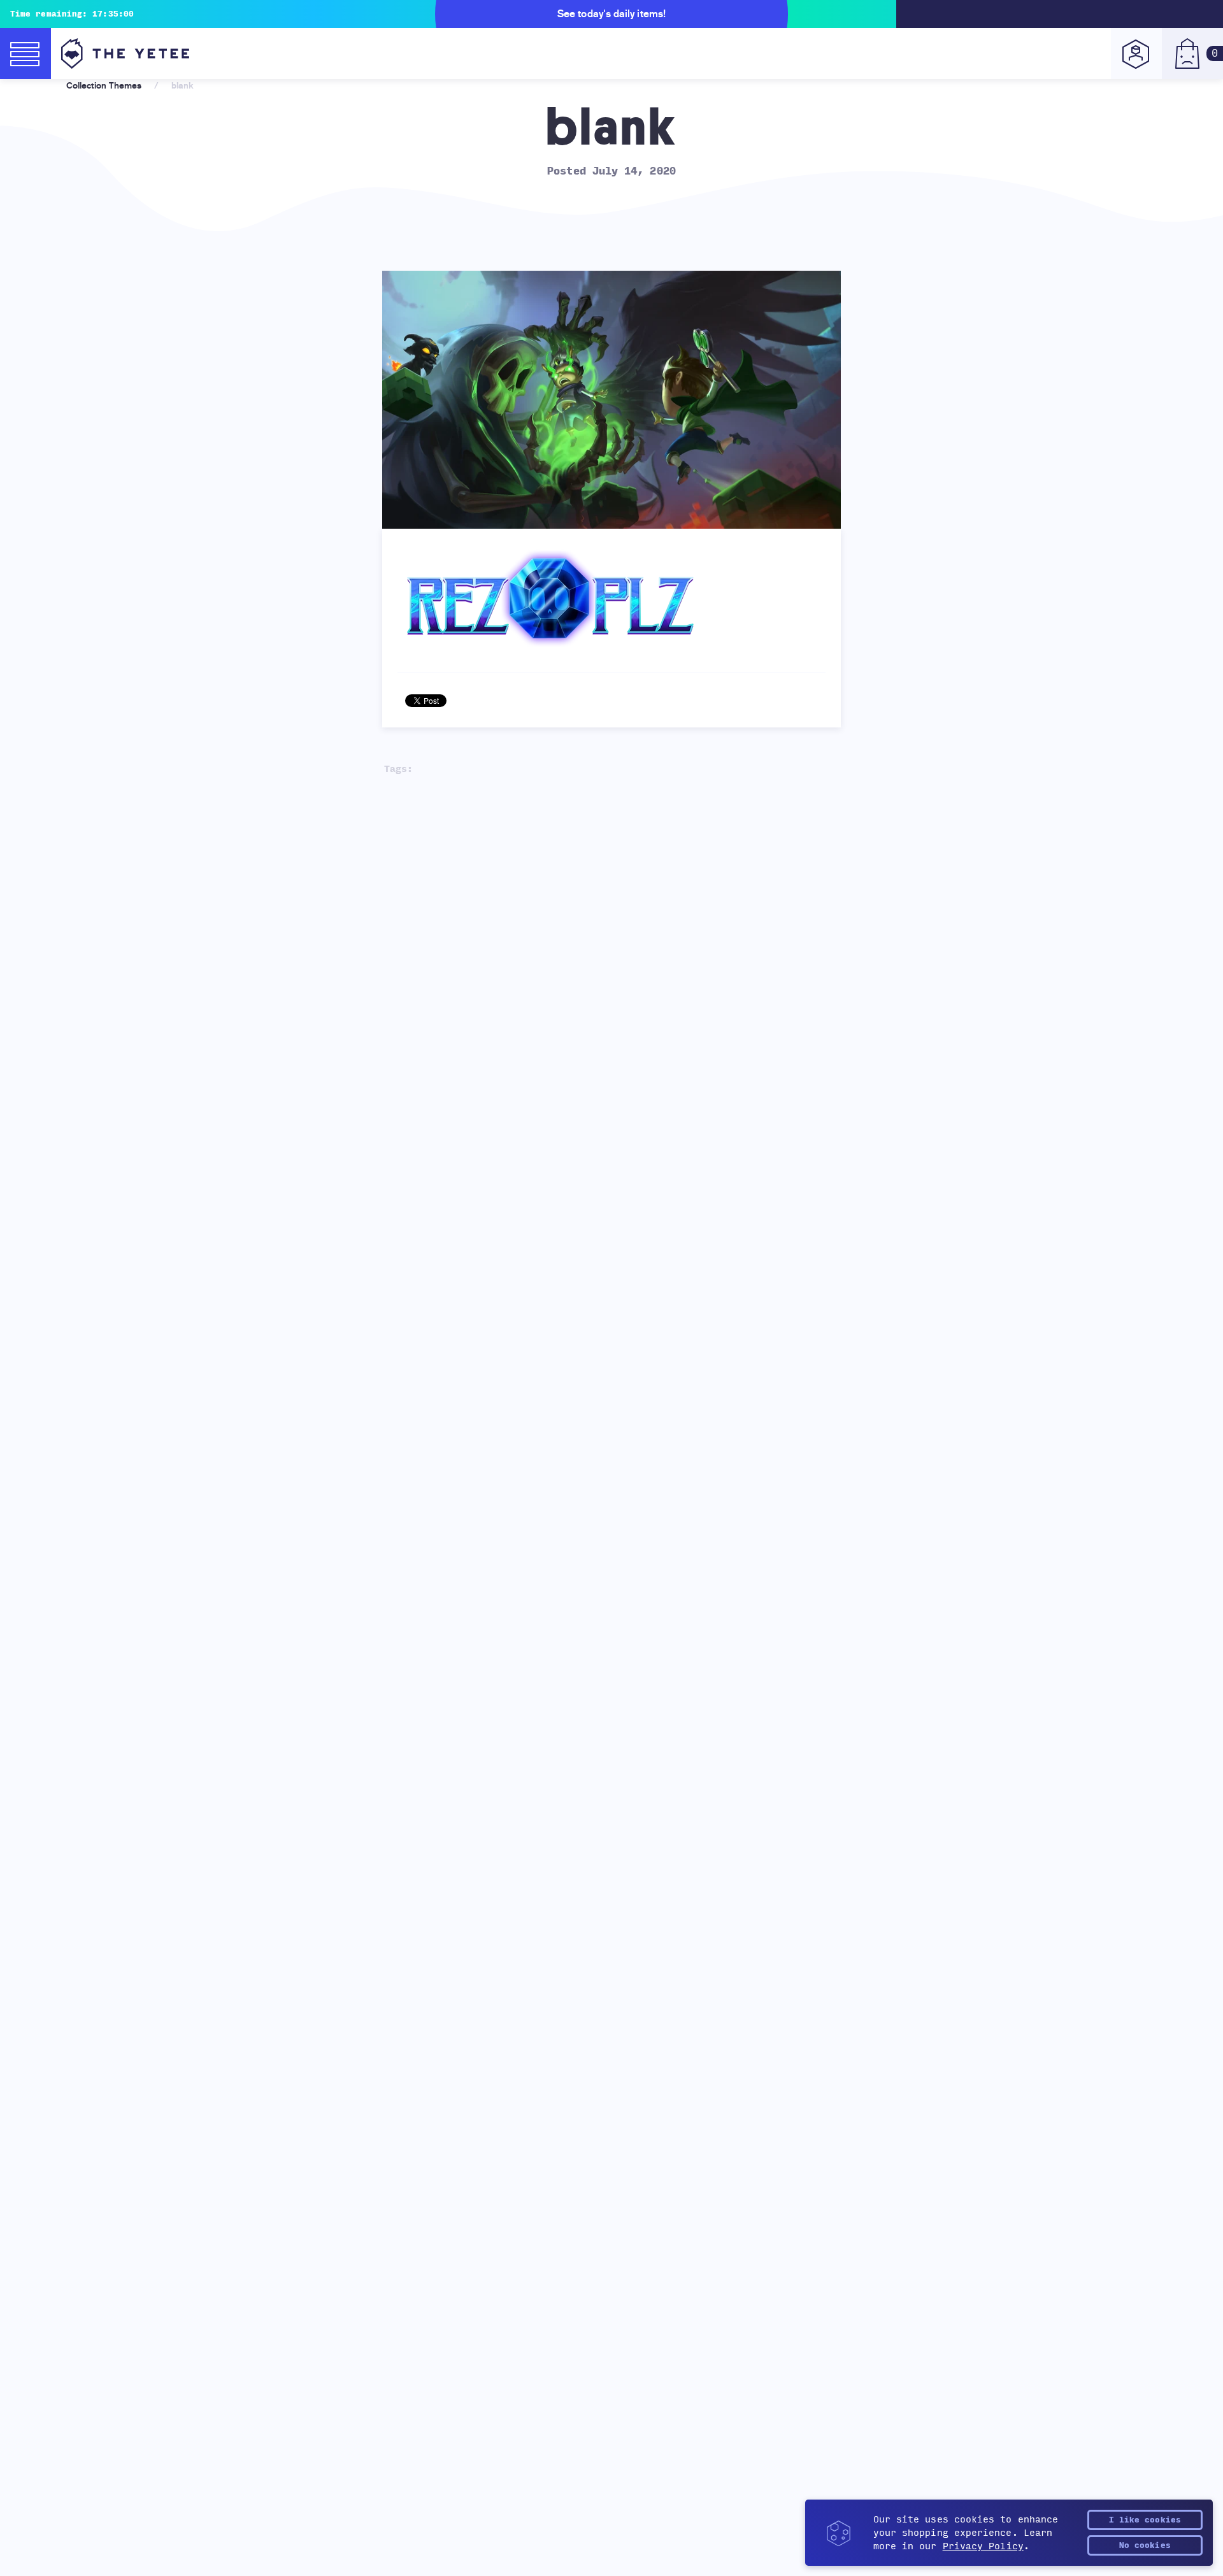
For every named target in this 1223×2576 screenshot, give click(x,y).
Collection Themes (104, 85)
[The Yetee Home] (125, 54)
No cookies (1145, 2545)
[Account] (1136, 54)
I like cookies (1145, 2520)
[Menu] (25, 54)
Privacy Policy (983, 2546)
